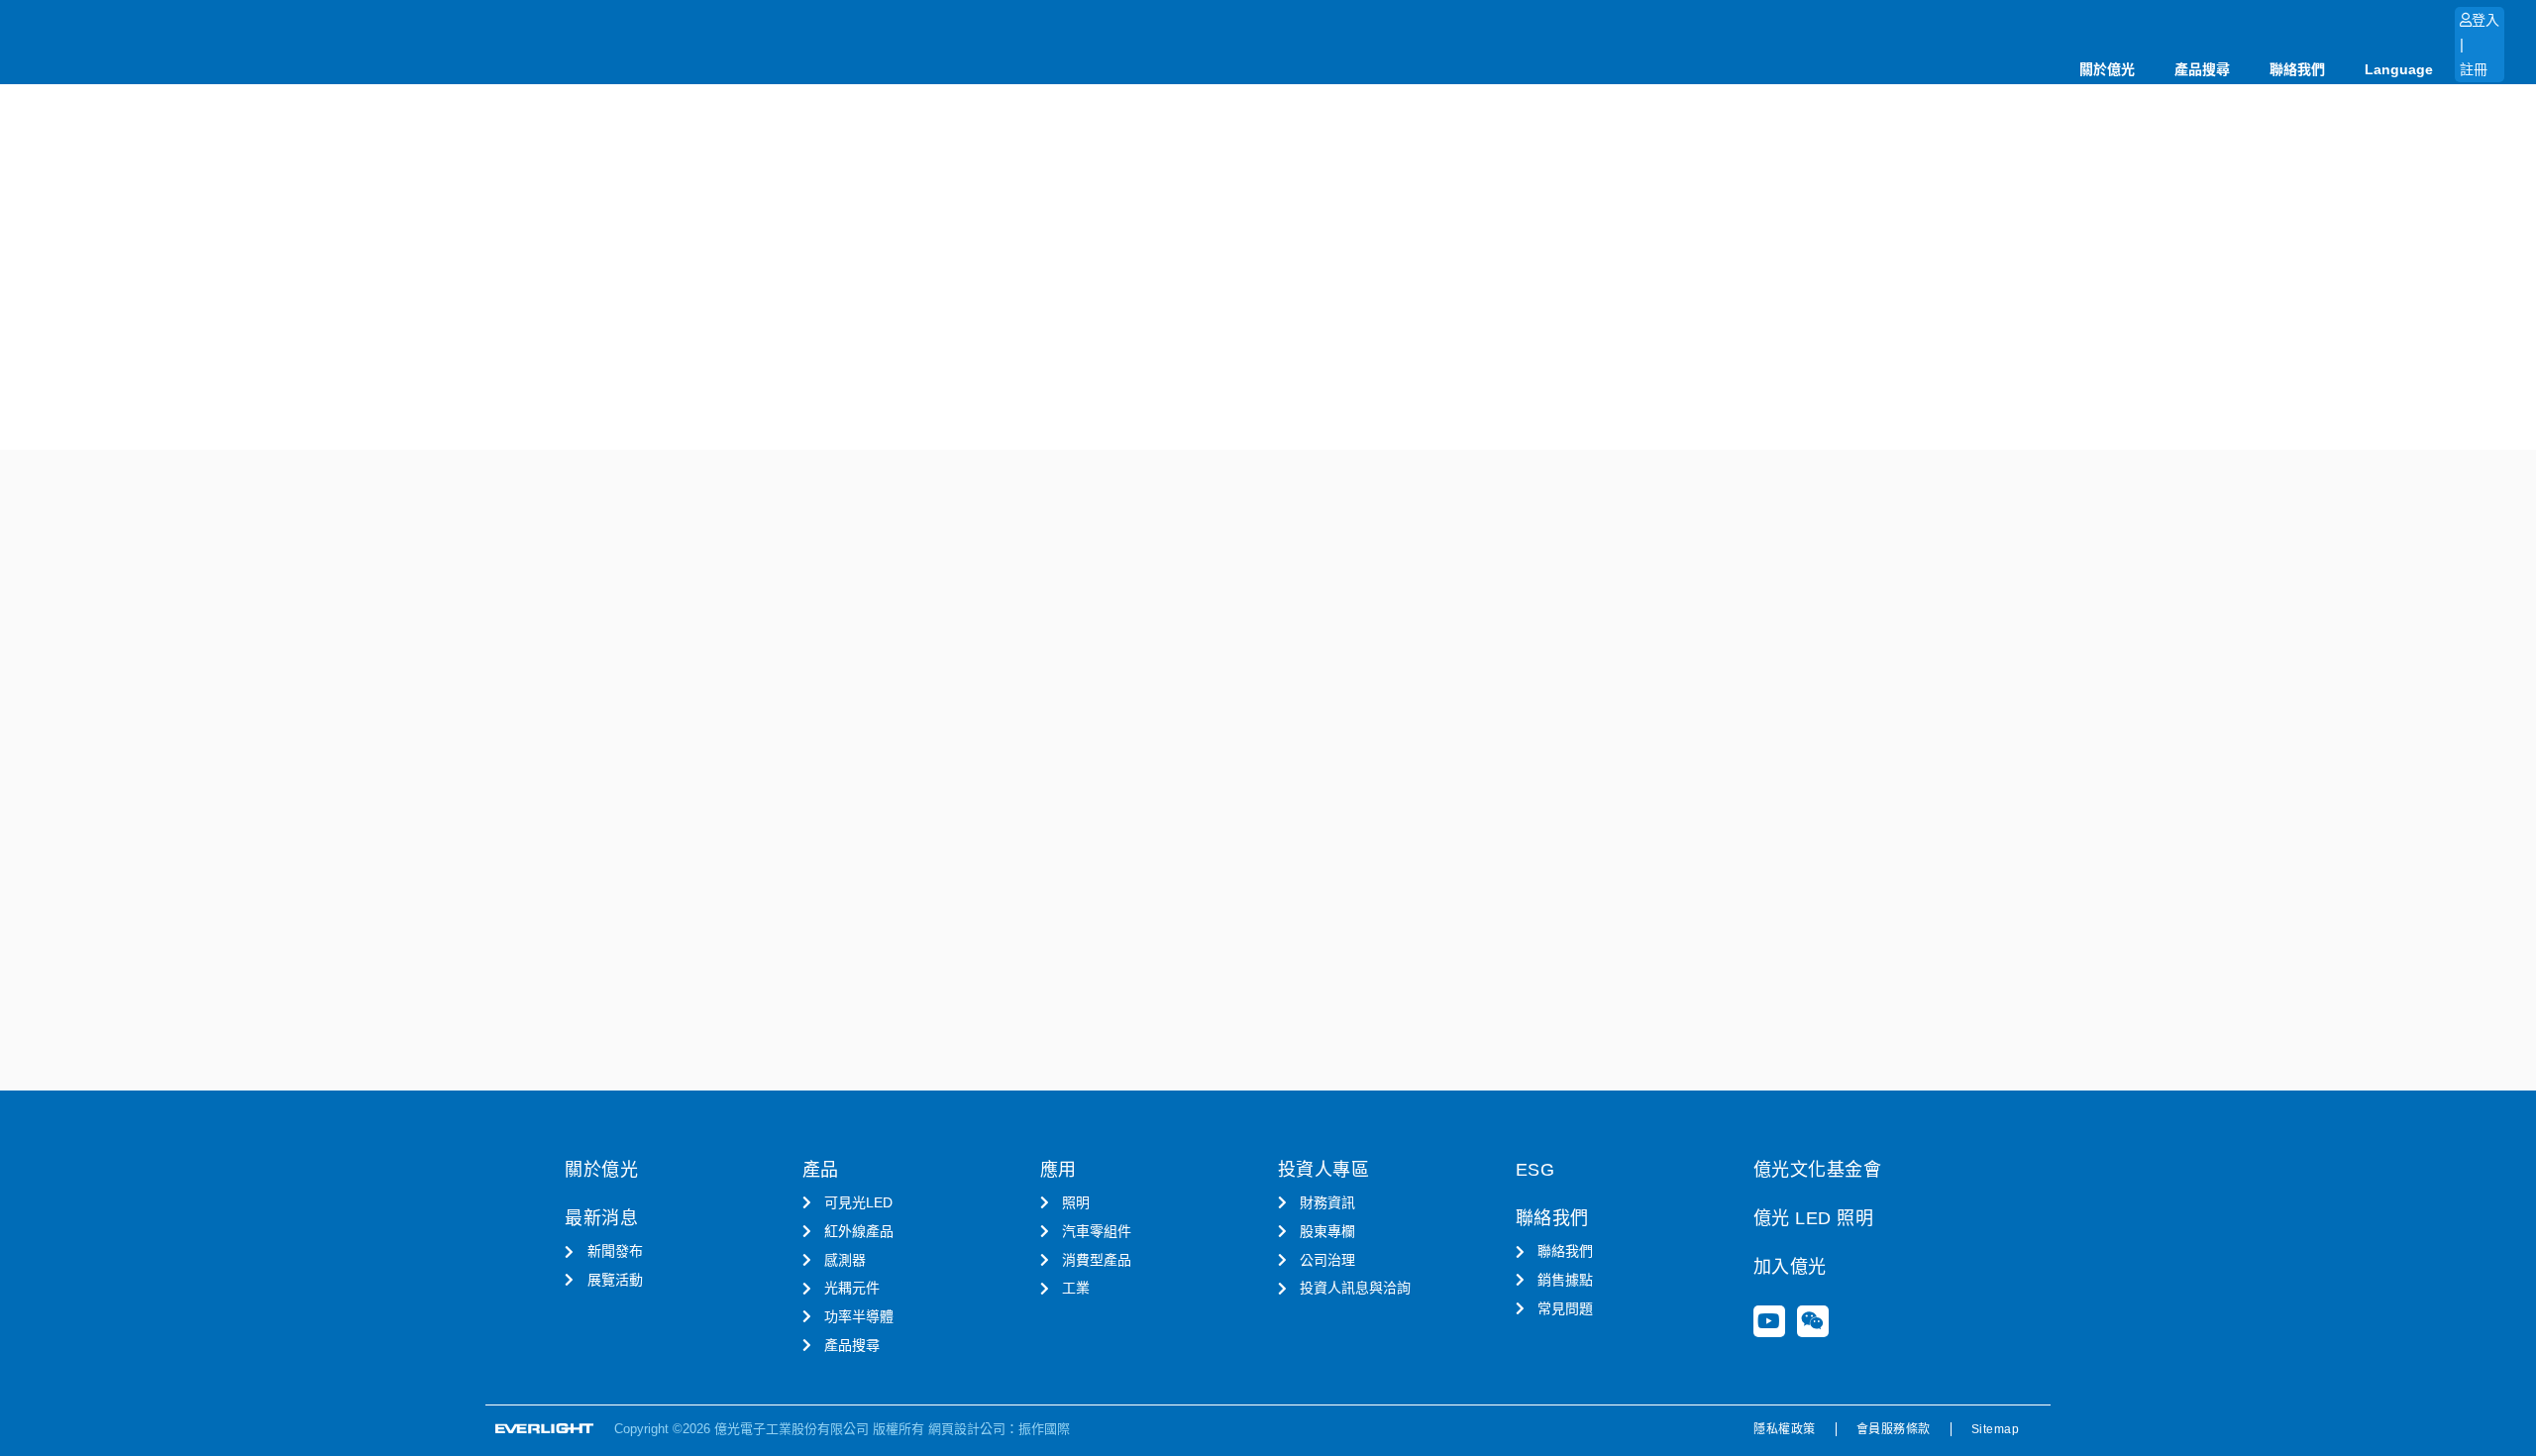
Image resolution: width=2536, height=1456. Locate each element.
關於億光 (2107, 69)
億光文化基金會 (1818, 1170)
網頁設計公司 (967, 1429)
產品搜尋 (2202, 69)
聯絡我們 (2297, 69)
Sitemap (1996, 1429)
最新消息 (601, 1218)
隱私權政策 (1785, 1429)
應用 (1058, 1170)
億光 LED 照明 (1814, 1218)
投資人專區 (1324, 1170)
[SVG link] (545, 1429)
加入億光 (1790, 1267)
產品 (821, 1170)
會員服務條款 (1894, 1429)
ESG (1535, 1170)
